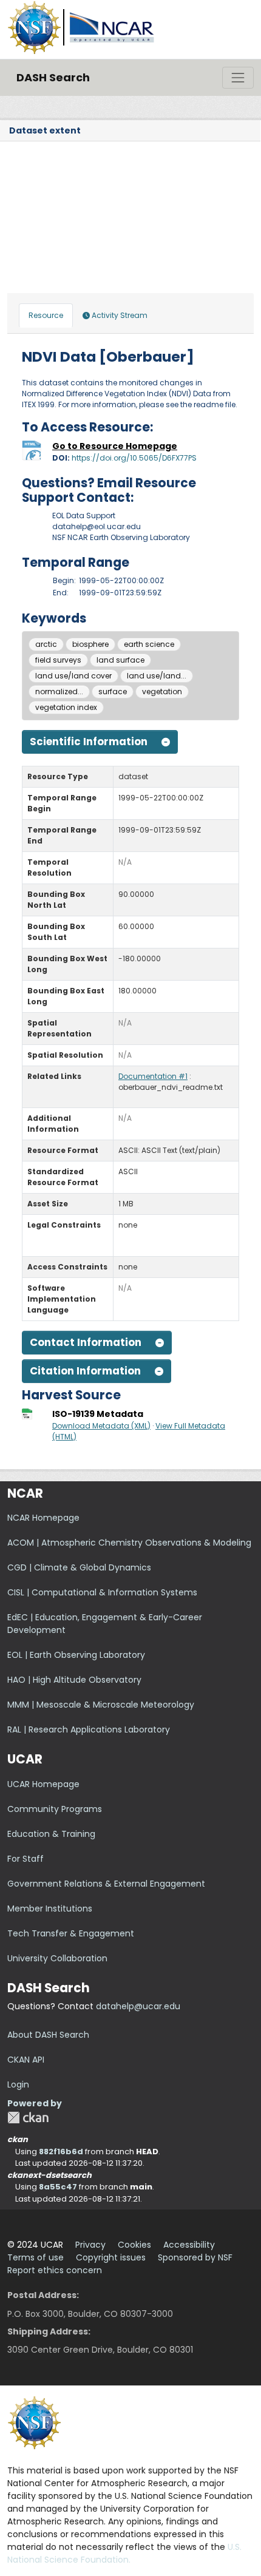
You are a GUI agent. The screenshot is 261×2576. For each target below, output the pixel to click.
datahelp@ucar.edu (138, 2006)
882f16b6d (61, 2152)
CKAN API (26, 2060)
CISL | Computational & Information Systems (102, 1592)
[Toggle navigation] (238, 78)
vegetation (162, 691)
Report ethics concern (55, 2270)
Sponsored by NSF (195, 2257)
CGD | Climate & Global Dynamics (79, 1567)
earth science (149, 644)
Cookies (134, 2245)
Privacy (90, 2245)
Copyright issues (111, 2257)
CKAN (28, 2118)
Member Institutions (50, 1908)
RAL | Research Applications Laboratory (89, 1729)
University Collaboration (57, 1958)
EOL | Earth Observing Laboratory (76, 1655)
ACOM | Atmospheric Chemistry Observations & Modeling (129, 1543)
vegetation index (66, 707)
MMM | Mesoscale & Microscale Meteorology (101, 1705)
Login (18, 2084)
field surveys (58, 660)
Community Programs (55, 1809)
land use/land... (157, 676)
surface (113, 691)
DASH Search (53, 77)
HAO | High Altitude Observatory (74, 1680)
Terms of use (36, 2257)
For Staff (25, 1859)
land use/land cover (73, 676)
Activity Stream (119, 315)
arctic (46, 644)
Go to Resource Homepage (115, 446)
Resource (46, 315)
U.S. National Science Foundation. (124, 2553)
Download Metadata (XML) (101, 1426)
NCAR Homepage (43, 1518)
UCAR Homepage (43, 1784)
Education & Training (51, 1834)
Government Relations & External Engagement (106, 1884)
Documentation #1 (153, 1076)
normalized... (59, 691)
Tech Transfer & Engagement (71, 1933)
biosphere (90, 644)
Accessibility (189, 2245)
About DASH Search (48, 2035)
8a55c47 (58, 2187)
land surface (120, 660)
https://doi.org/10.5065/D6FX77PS (134, 458)
